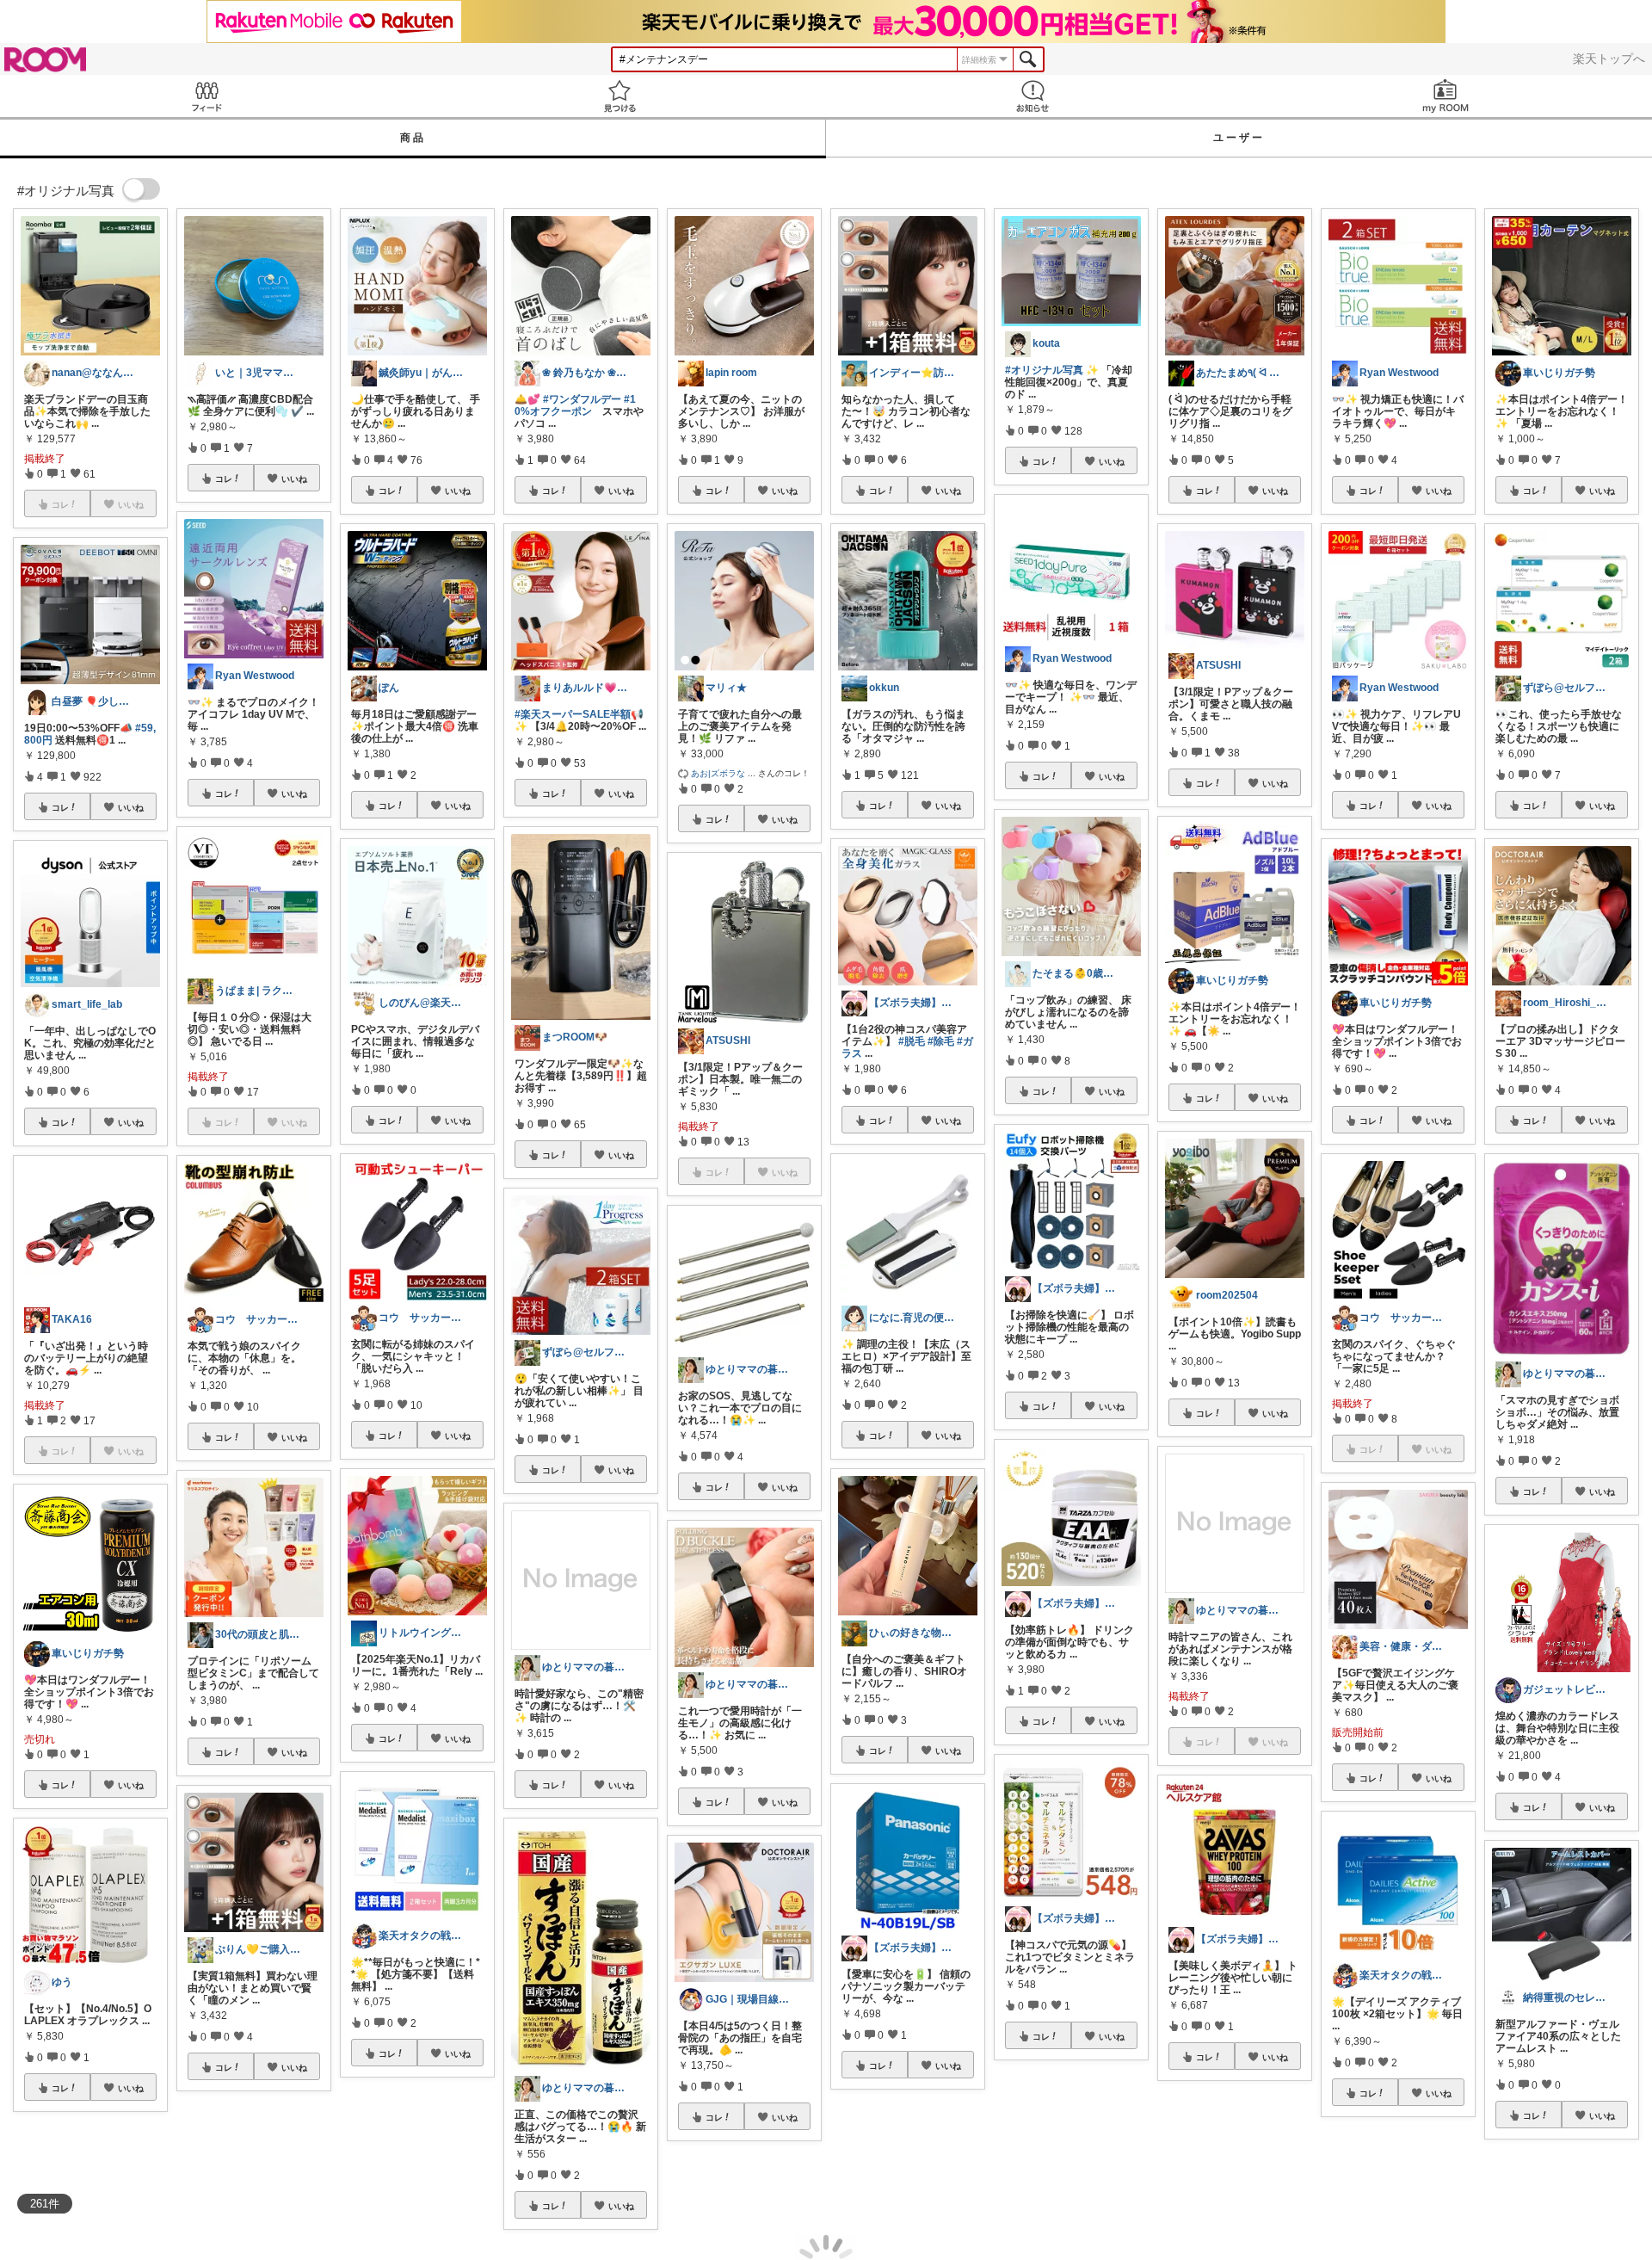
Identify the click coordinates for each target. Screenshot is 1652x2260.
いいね (131, 807)
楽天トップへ (1609, 59)
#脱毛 (912, 1041)
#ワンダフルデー (582, 399)
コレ (60, 807)
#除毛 (941, 1041)
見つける (619, 96)
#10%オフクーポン (575, 405)
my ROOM (1445, 96)
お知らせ (1032, 96)
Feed (206, 96)
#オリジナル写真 (1044, 370)
